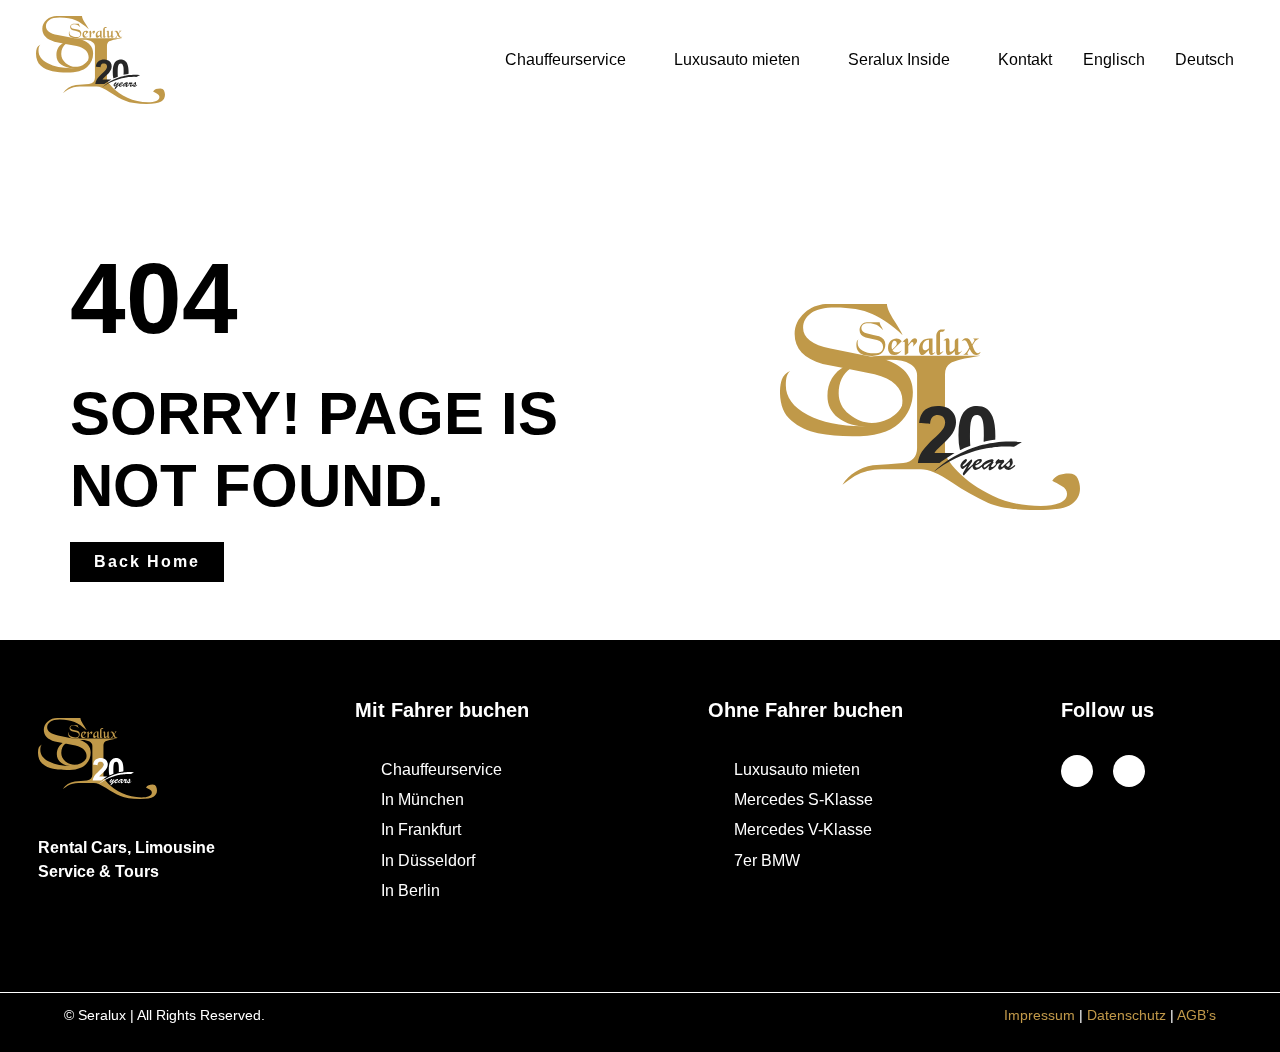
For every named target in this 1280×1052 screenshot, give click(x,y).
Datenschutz (1126, 1015)
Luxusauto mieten (737, 59)
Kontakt (1025, 59)
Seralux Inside (899, 59)
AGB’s (1196, 1015)
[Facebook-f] (1077, 771)
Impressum (1039, 1015)
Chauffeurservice (565, 59)
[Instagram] (1129, 771)
